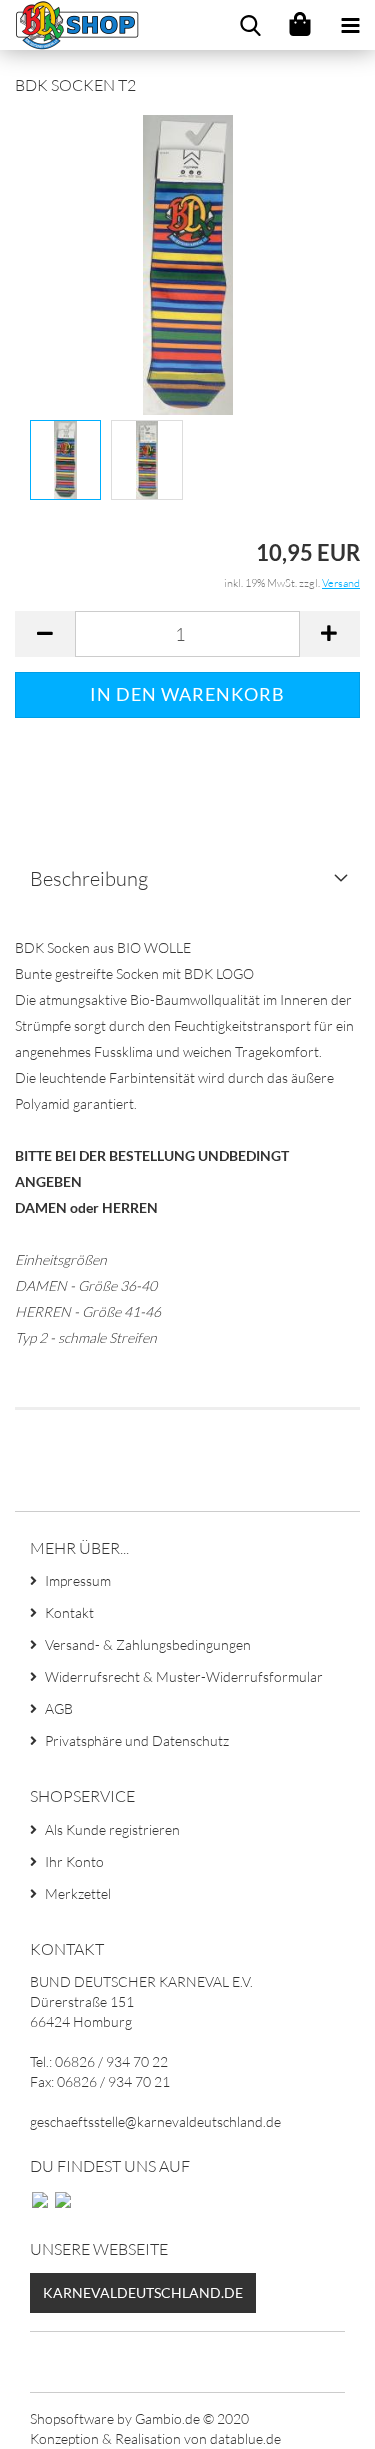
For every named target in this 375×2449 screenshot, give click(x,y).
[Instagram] (63, 2197)
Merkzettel (78, 1893)
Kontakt (69, 1612)
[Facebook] (40, 2197)
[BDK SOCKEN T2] (188, 262)
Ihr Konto (74, 1861)
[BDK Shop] (70, 25)
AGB (59, 1708)
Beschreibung (89, 878)
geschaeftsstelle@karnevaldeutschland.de (155, 2121)
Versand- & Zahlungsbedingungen (148, 1644)
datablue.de (245, 2438)
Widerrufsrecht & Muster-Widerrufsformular (184, 1676)
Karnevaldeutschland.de (143, 2292)
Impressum (78, 1580)
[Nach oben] (320, 2419)
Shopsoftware (72, 2418)
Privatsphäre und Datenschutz (137, 1740)
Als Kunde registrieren (112, 1829)
